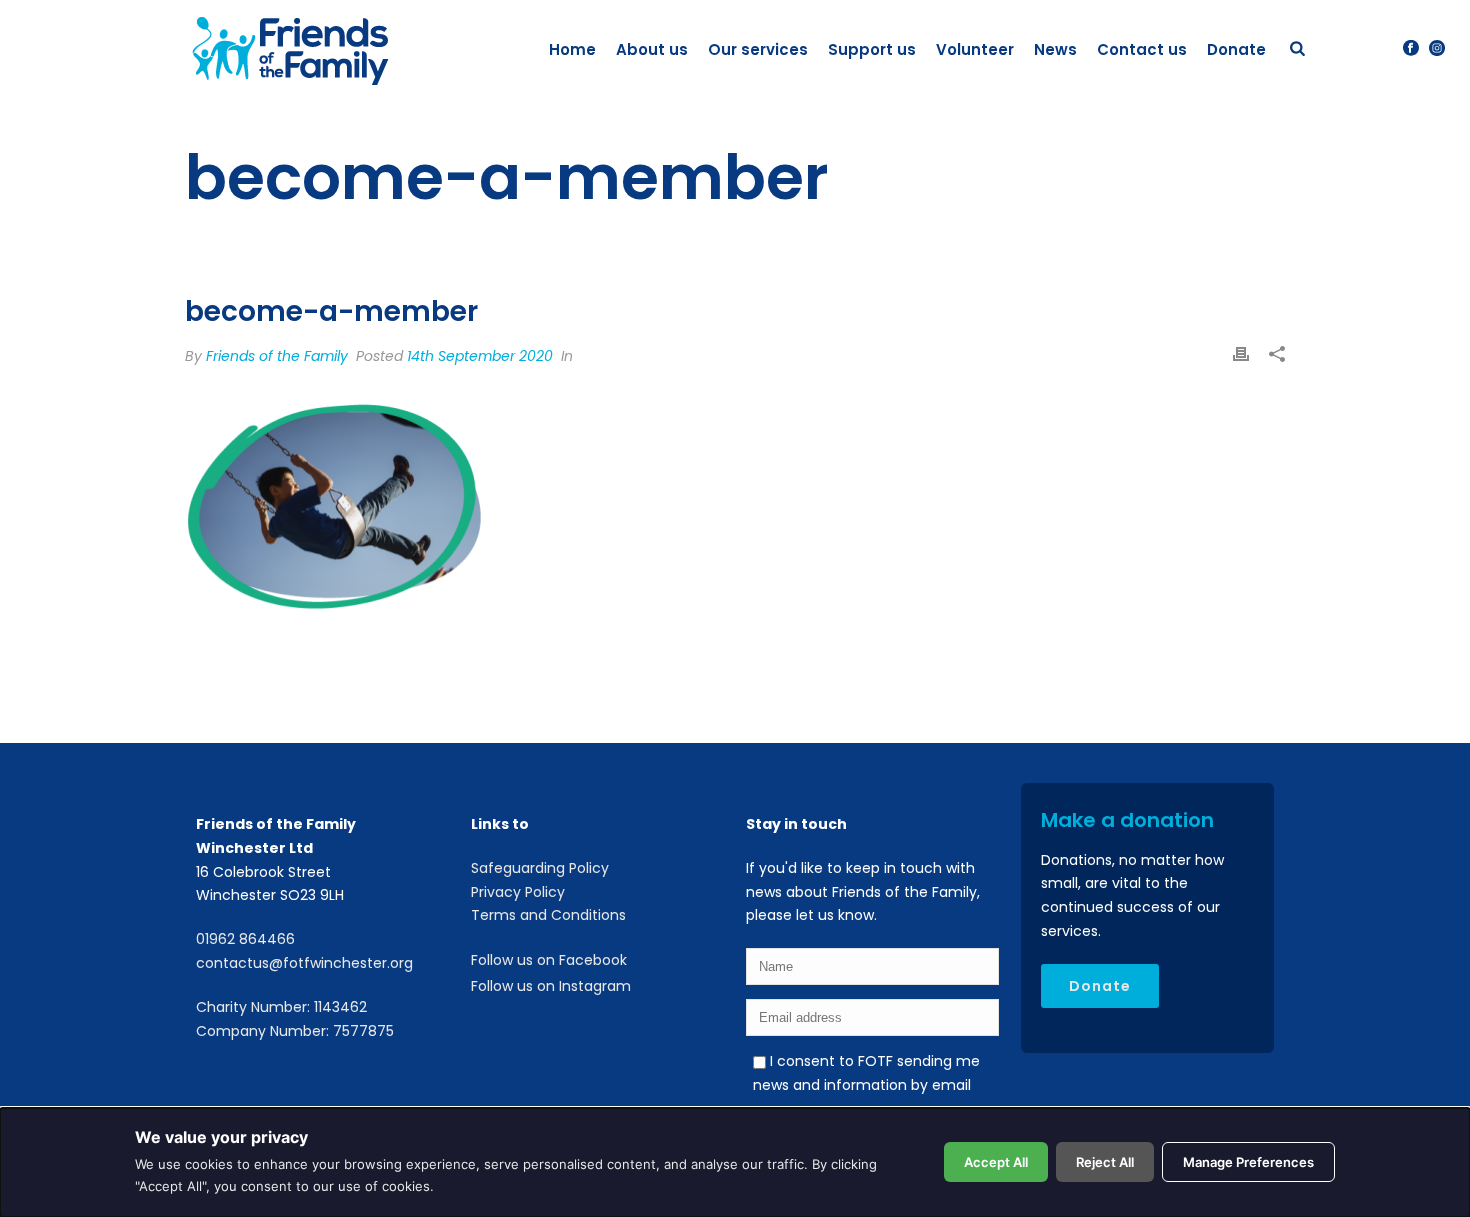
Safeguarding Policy (540, 868)
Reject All (1105, 1162)
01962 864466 (245, 939)
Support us (872, 49)
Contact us (1142, 49)
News (1055, 49)
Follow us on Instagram (551, 986)
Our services (758, 49)
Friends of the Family (277, 356)
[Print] (1241, 356)
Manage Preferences (1248, 1162)
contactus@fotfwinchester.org (304, 963)
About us (652, 49)
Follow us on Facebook (549, 960)
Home (572, 49)
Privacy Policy (518, 892)
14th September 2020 (480, 356)
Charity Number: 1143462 (281, 1007)
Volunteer (975, 49)
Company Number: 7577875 (295, 1031)
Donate (1236, 49)
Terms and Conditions (548, 915)
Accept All (996, 1162)
